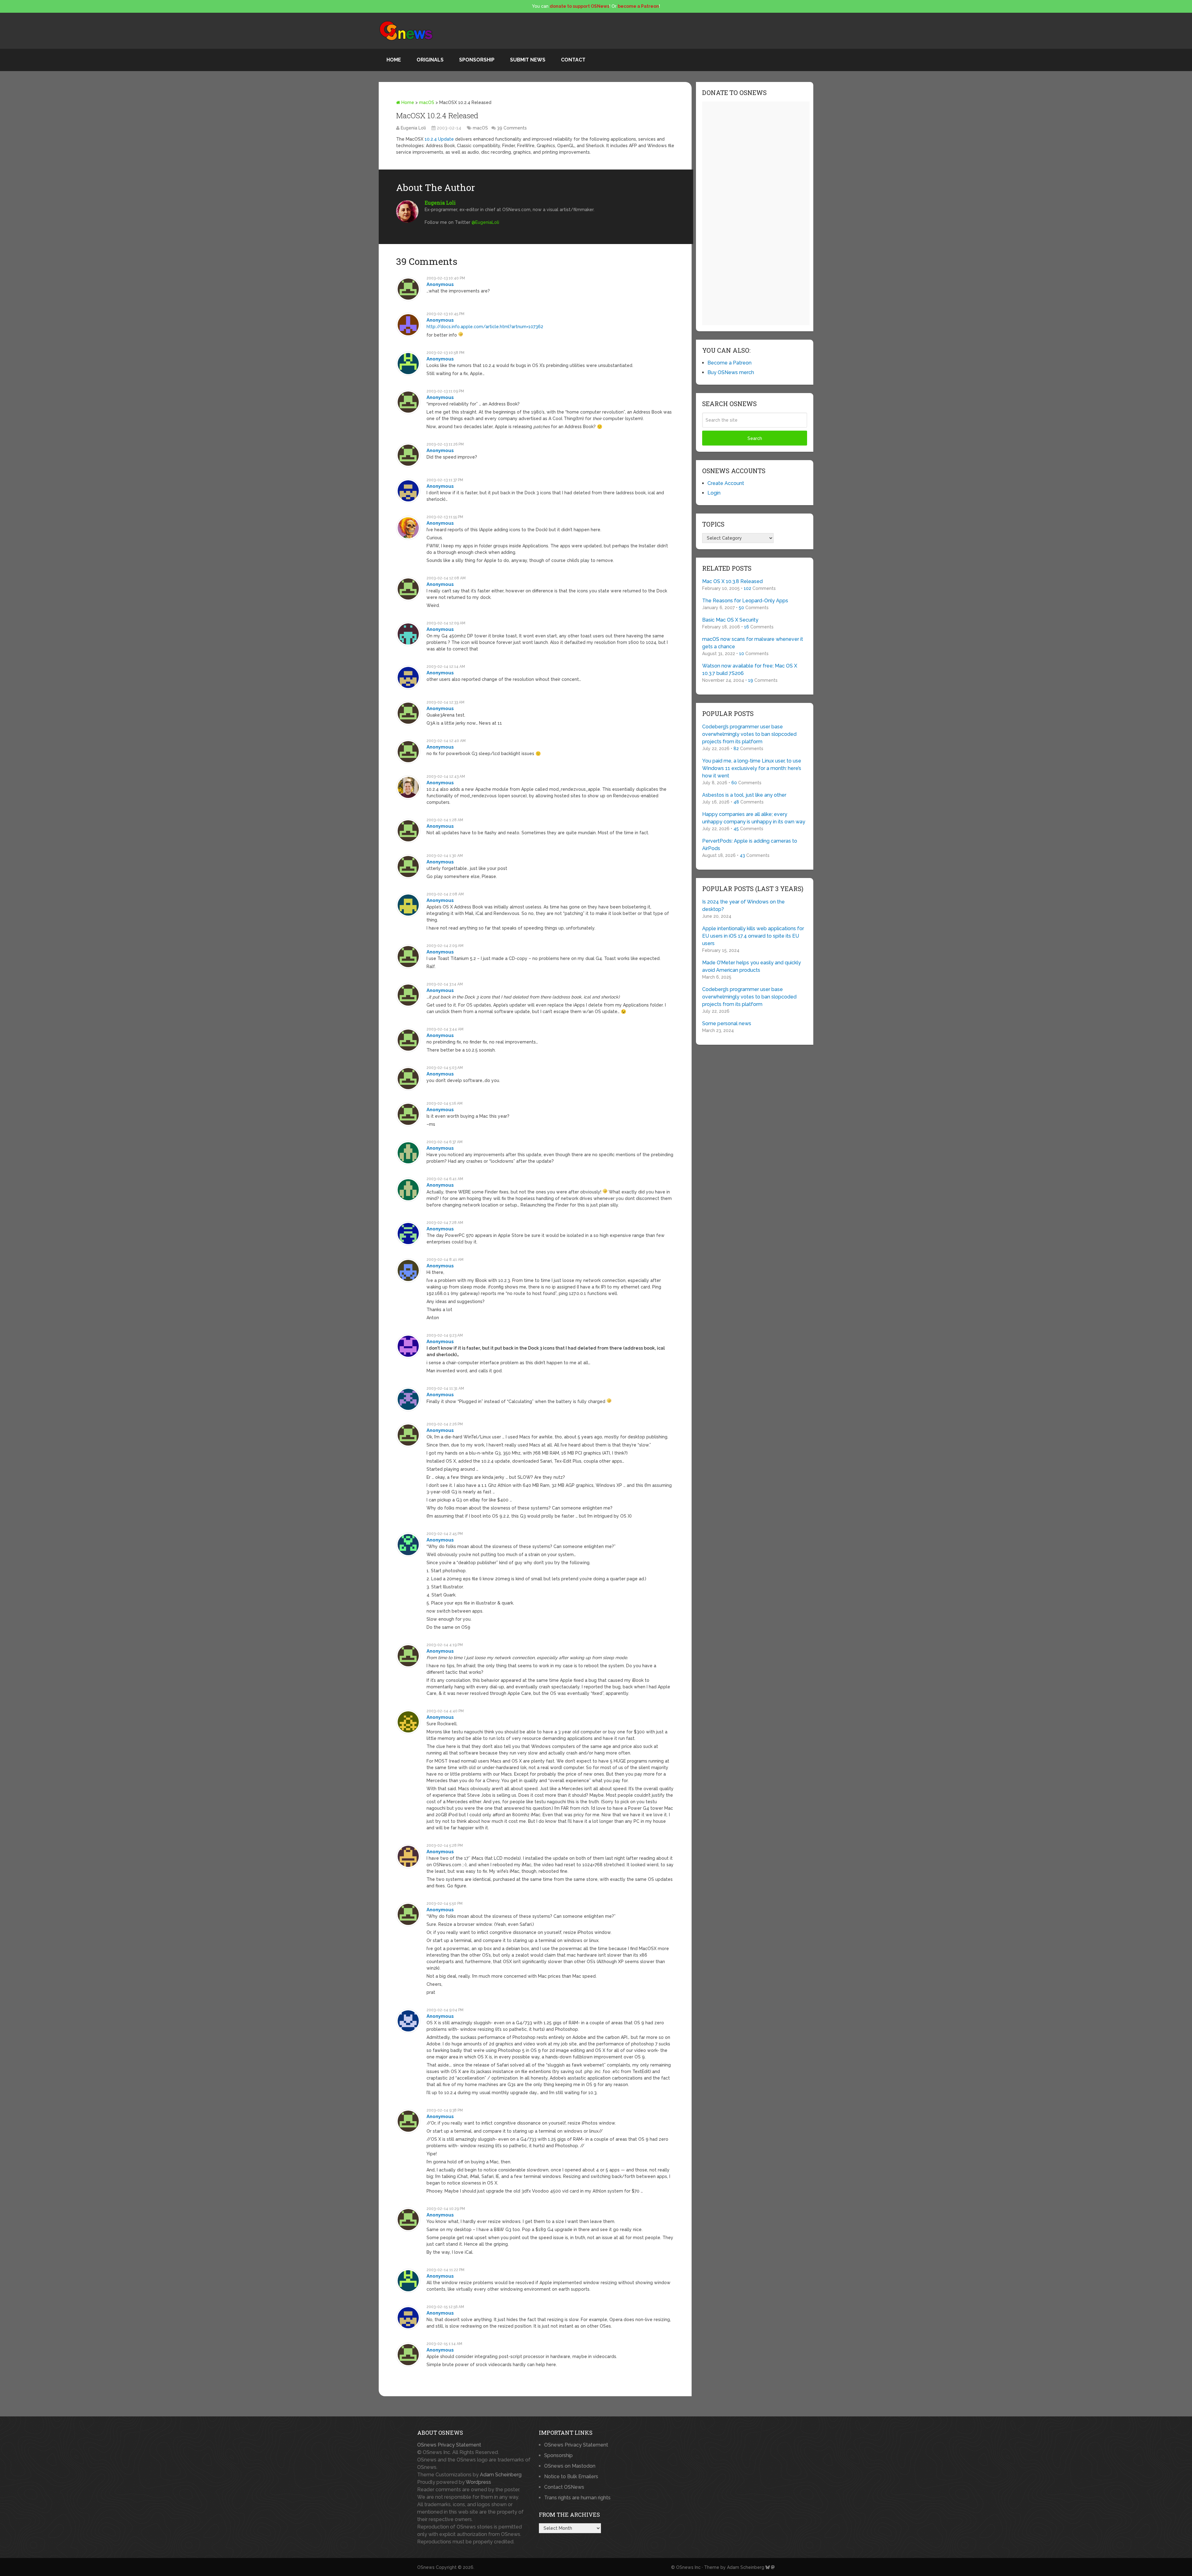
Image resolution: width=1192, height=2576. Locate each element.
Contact (573, 60)
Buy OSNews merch (731, 372)
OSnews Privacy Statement (449, 2445)
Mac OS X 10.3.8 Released (732, 581)
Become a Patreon (729, 363)
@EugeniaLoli (485, 222)
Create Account (726, 483)
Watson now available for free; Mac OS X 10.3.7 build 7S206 (750, 670)
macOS (427, 102)
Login (714, 493)
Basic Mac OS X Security (730, 620)
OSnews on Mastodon (570, 2466)
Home (394, 60)
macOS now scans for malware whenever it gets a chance (753, 643)
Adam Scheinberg (501, 2475)
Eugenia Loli (413, 128)
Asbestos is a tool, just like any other (744, 795)
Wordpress (478, 2482)
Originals (430, 60)
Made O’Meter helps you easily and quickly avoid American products (752, 966)
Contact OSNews (564, 2487)
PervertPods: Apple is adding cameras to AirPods (750, 845)
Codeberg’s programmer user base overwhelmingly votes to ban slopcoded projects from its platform (749, 734)
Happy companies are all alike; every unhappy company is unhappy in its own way (754, 818)
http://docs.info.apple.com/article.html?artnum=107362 (485, 327)
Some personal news (727, 1023)
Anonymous (440, 284)
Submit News (528, 60)
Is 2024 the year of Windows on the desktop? (743, 905)
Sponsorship (477, 60)
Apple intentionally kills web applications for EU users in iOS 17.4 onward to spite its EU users (753, 936)
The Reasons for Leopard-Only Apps (745, 601)
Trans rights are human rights (577, 2498)
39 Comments (512, 128)
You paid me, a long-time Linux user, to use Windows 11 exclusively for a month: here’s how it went (752, 768)
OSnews (426, 2567)
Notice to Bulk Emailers (571, 2476)
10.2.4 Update (439, 139)
